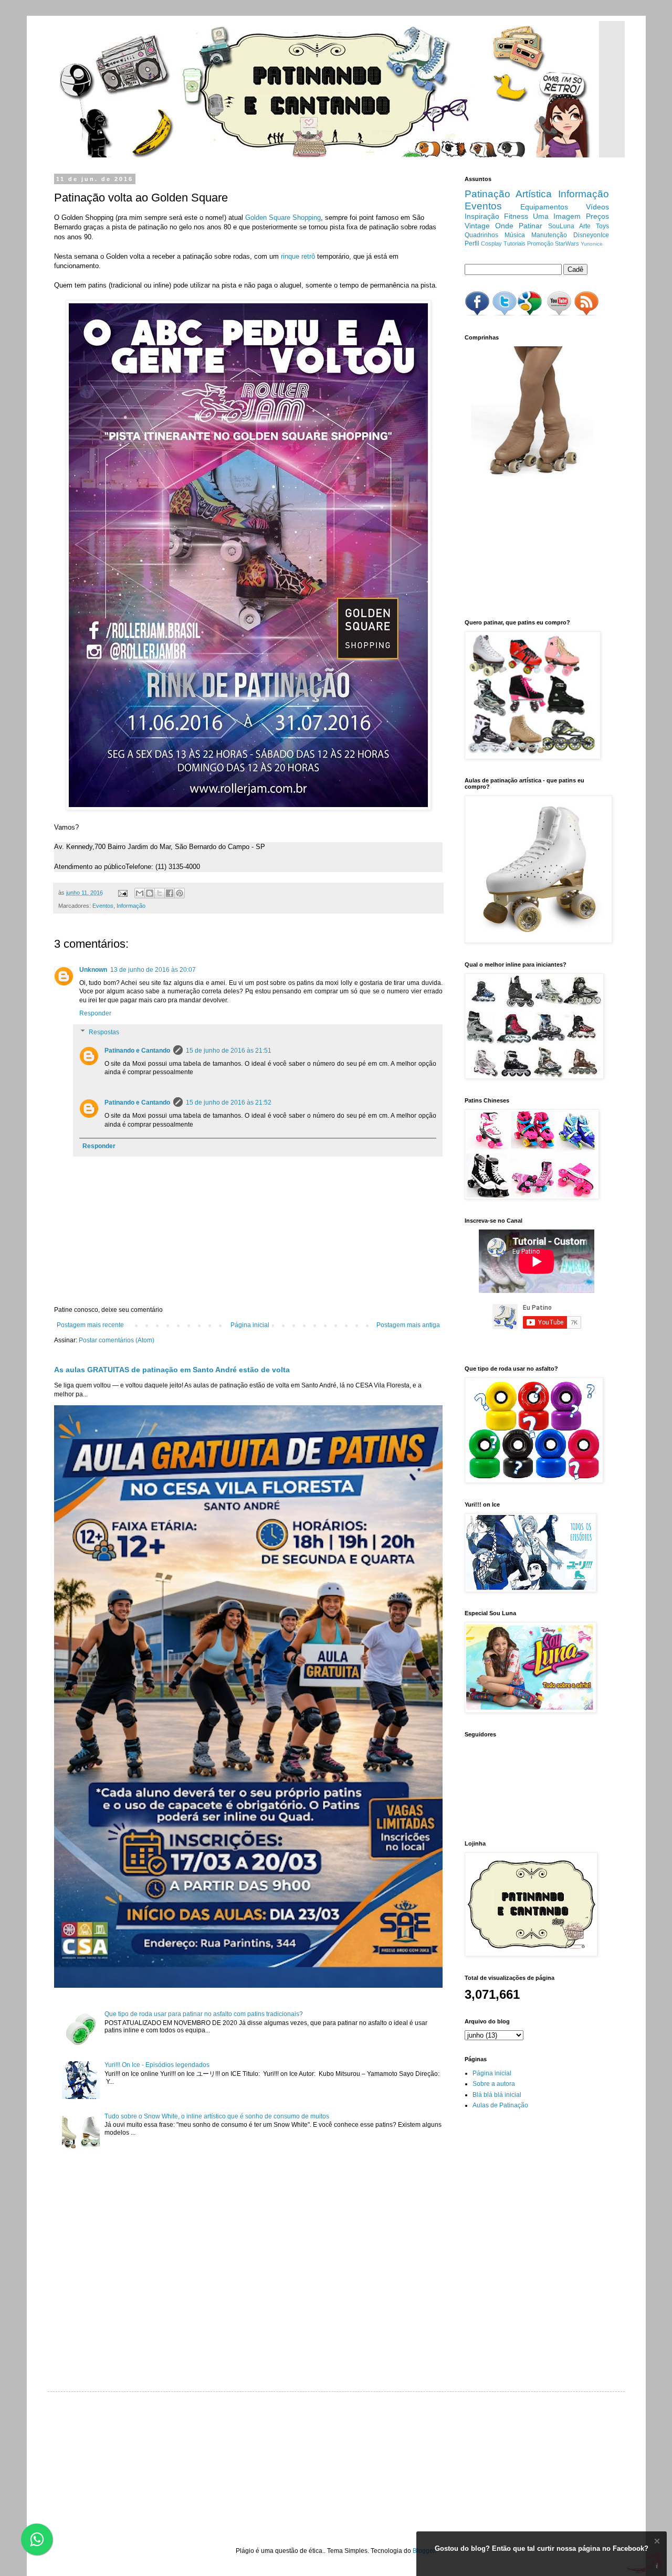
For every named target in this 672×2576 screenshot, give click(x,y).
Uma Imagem (557, 216)
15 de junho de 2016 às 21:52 (229, 1103)
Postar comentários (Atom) (117, 1340)
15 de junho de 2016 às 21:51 (229, 1051)
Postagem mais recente (90, 1325)
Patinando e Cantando (137, 1051)
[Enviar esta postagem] (122, 893)
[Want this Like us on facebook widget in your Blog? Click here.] (657, 2566)
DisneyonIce (591, 235)
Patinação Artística (508, 194)
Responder (95, 1013)
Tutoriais (514, 243)
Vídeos (597, 207)
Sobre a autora (494, 2084)
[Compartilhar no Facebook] (170, 893)
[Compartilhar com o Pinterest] (180, 893)
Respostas (104, 1032)
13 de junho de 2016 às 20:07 (153, 970)
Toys (602, 226)
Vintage (477, 226)
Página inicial (250, 1325)
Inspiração (482, 216)
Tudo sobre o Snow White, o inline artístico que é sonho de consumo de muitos (217, 2116)
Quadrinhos (481, 235)
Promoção (540, 243)
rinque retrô (298, 256)
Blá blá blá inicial (497, 2095)
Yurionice (592, 244)
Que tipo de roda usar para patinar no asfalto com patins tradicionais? (204, 2014)
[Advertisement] (517, 548)
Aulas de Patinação (500, 2105)
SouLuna (561, 226)
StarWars (567, 243)
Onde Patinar (519, 226)
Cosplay (491, 243)
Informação (131, 906)
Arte (585, 226)
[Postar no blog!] (150, 893)
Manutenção (549, 235)
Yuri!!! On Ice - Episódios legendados (157, 2065)
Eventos (103, 906)
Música (515, 235)
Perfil (472, 243)
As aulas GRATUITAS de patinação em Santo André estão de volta (172, 1370)
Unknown (93, 970)
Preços (597, 216)
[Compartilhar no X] (160, 893)
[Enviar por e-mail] (140, 893)
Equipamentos (544, 207)
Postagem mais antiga (408, 1325)
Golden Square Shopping (282, 218)
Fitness (516, 216)
